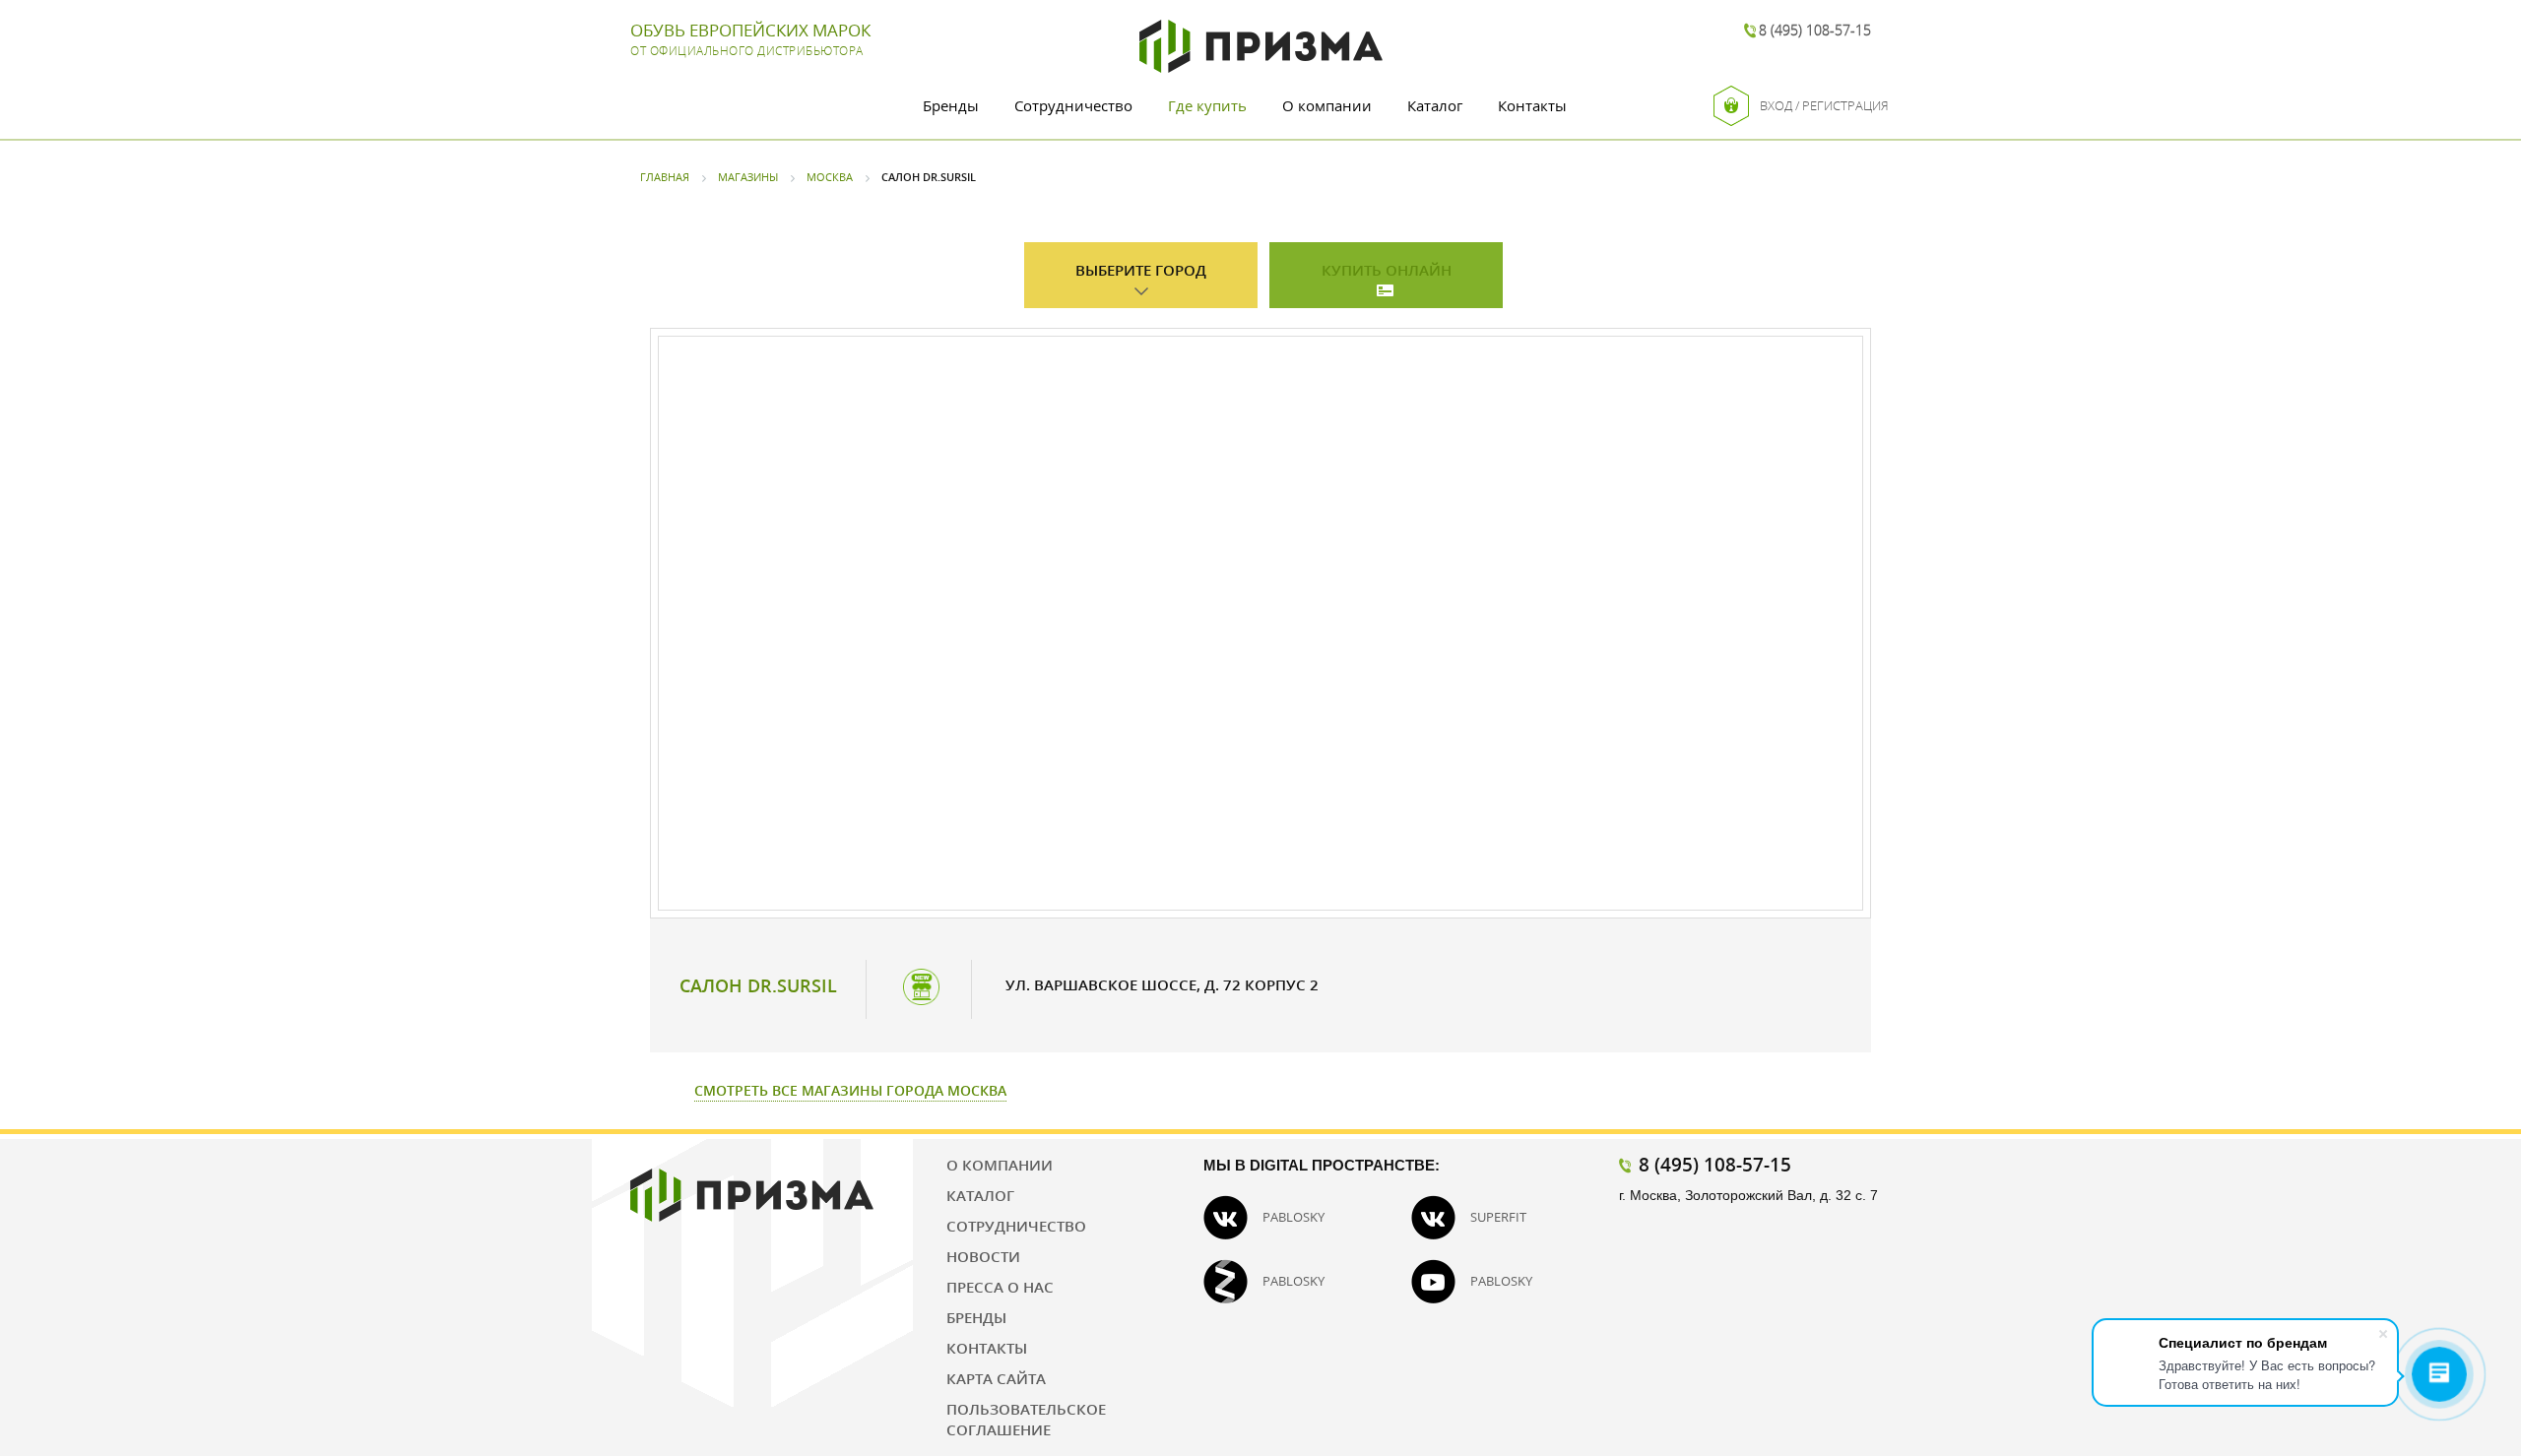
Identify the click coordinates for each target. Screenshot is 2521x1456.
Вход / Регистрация (1824, 105)
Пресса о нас (1000, 1287)
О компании (1327, 105)
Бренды (951, 105)
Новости (983, 1256)
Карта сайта (996, 1378)
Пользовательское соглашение (1026, 1419)
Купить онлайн (1387, 270)
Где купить (1207, 105)
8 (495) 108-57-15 (1815, 30)
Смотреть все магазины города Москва (850, 1090)
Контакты (1532, 105)
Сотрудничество (1073, 105)
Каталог (1435, 105)
